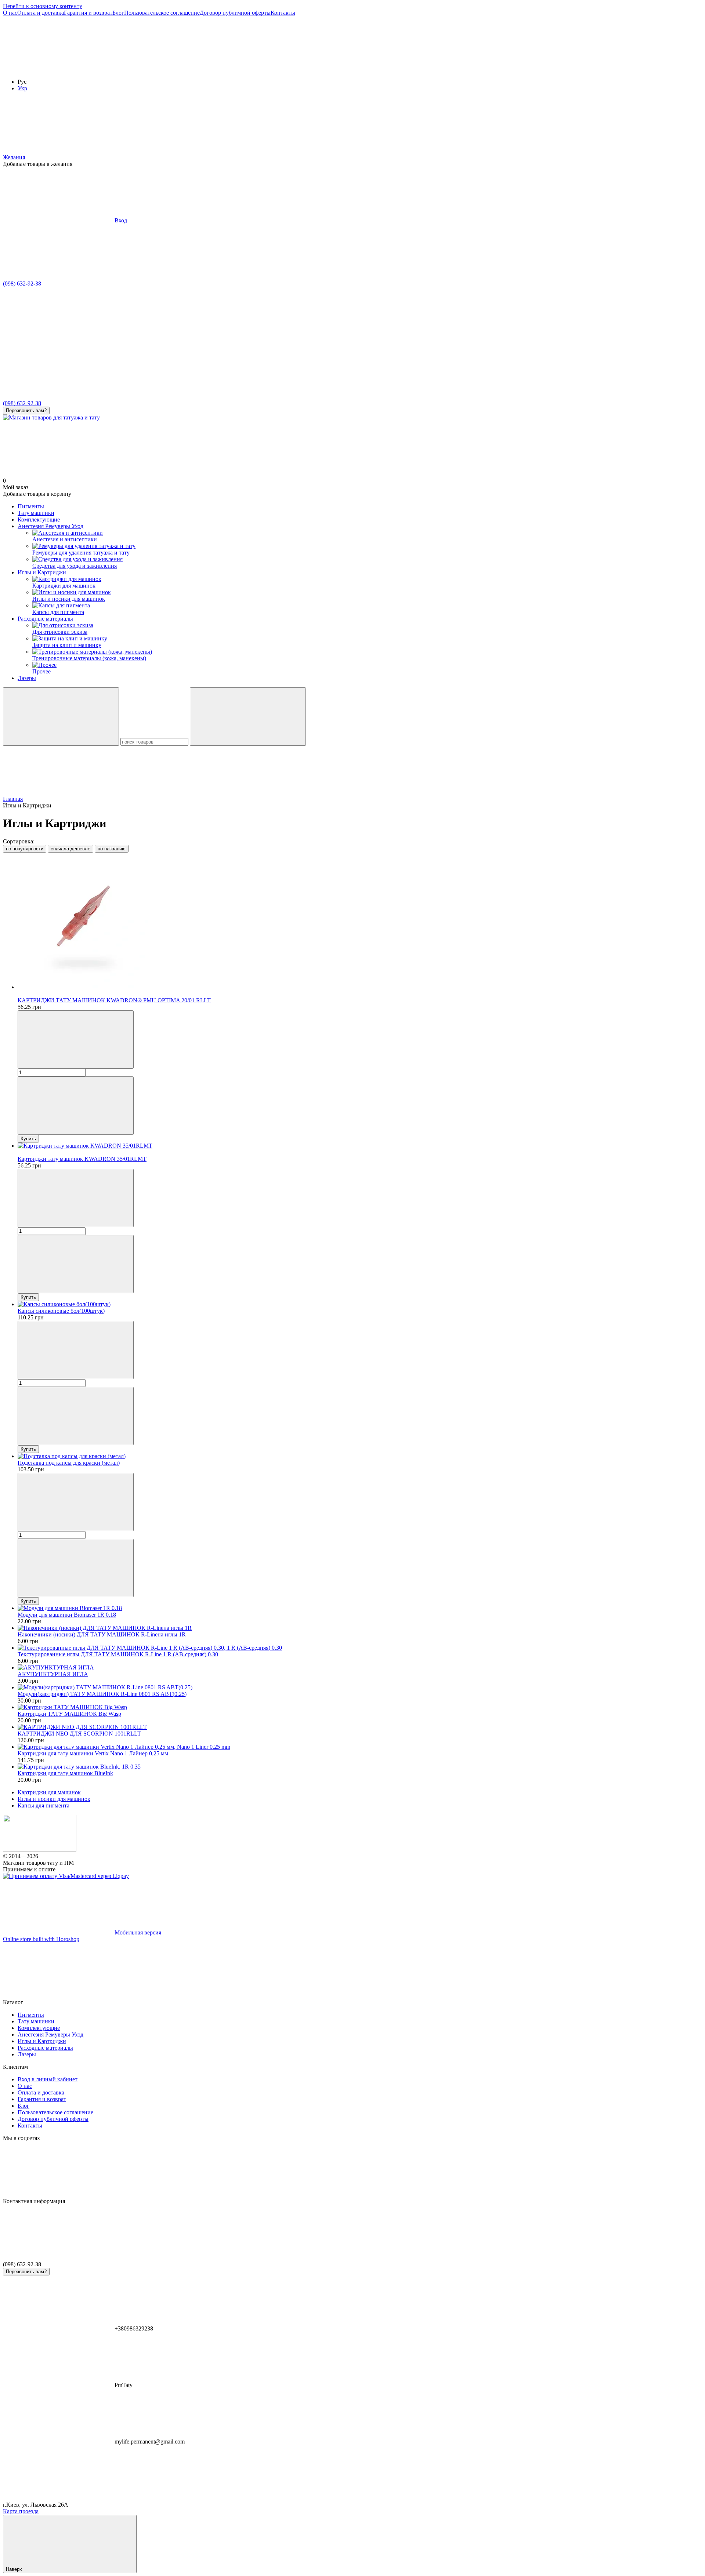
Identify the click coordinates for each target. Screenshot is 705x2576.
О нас (10, 13)
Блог (118, 13)
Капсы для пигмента (44, 1805)
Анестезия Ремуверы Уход (50, 526)
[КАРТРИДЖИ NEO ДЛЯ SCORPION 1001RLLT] (360, 1727)
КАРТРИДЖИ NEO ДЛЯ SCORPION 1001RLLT (79, 1734)
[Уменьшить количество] (76, 1040)
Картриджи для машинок (49, 1792)
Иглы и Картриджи (42, 572)
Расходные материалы (45, 619)
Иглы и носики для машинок (54, 1799)
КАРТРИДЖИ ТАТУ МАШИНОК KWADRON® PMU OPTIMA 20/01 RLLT (114, 1000)
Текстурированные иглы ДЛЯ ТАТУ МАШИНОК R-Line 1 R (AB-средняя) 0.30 (118, 1654)
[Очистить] (248, 717)
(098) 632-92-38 (22, 284)
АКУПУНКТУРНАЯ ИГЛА (53, 1674)
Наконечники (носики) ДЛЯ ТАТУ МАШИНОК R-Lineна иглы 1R (102, 1634)
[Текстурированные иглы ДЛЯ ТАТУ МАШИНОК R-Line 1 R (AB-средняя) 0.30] (360, 1648)
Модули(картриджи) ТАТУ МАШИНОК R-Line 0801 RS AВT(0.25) (102, 1694)
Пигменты (31, 506)
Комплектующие (39, 519)
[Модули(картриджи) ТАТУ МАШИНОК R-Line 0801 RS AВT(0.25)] (360, 1687)
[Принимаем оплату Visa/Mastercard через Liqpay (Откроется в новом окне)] (66, 1876)
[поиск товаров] (61, 717)
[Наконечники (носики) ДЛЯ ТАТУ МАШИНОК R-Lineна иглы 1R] (360, 1628)
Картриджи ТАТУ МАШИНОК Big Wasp (69, 1714)
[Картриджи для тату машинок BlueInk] (360, 1767)
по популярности (25, 849)
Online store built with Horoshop (41, 1939)
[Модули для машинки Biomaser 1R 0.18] (360, 1608)
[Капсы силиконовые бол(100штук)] (360, 1304)
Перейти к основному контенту (43, 6)
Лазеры (27, 678)
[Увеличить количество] (76, 1106)
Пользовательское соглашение (162, 13)
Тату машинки (36, 513)
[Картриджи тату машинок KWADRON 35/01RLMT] (360, 1146)
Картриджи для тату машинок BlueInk (65, 1773)
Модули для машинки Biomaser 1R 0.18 (67, 1615)
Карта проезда (21, 2511)
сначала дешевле (70, 849)
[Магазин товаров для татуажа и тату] (40, 1850)
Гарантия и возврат (88, 13)
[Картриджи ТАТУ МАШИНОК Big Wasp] (360, 1707)
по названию (112, 849)
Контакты (283, 13)
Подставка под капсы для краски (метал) (69, 1463)
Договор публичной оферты (235, 13)
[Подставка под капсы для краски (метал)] (360, 1456)
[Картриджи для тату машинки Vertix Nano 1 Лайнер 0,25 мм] (360, 1747)
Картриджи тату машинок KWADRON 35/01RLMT (82, 1159)
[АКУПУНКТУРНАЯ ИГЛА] (360, 1668)
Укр (22, 88)
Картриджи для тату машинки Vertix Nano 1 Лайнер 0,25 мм (93, 1753)
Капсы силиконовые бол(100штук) (61, 1311)
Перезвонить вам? (26, 410)
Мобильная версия (137, 1932)
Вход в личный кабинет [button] (48, 2079)
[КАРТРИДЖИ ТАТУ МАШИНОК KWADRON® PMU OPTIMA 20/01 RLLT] (360, 924)
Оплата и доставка (41, 13)
